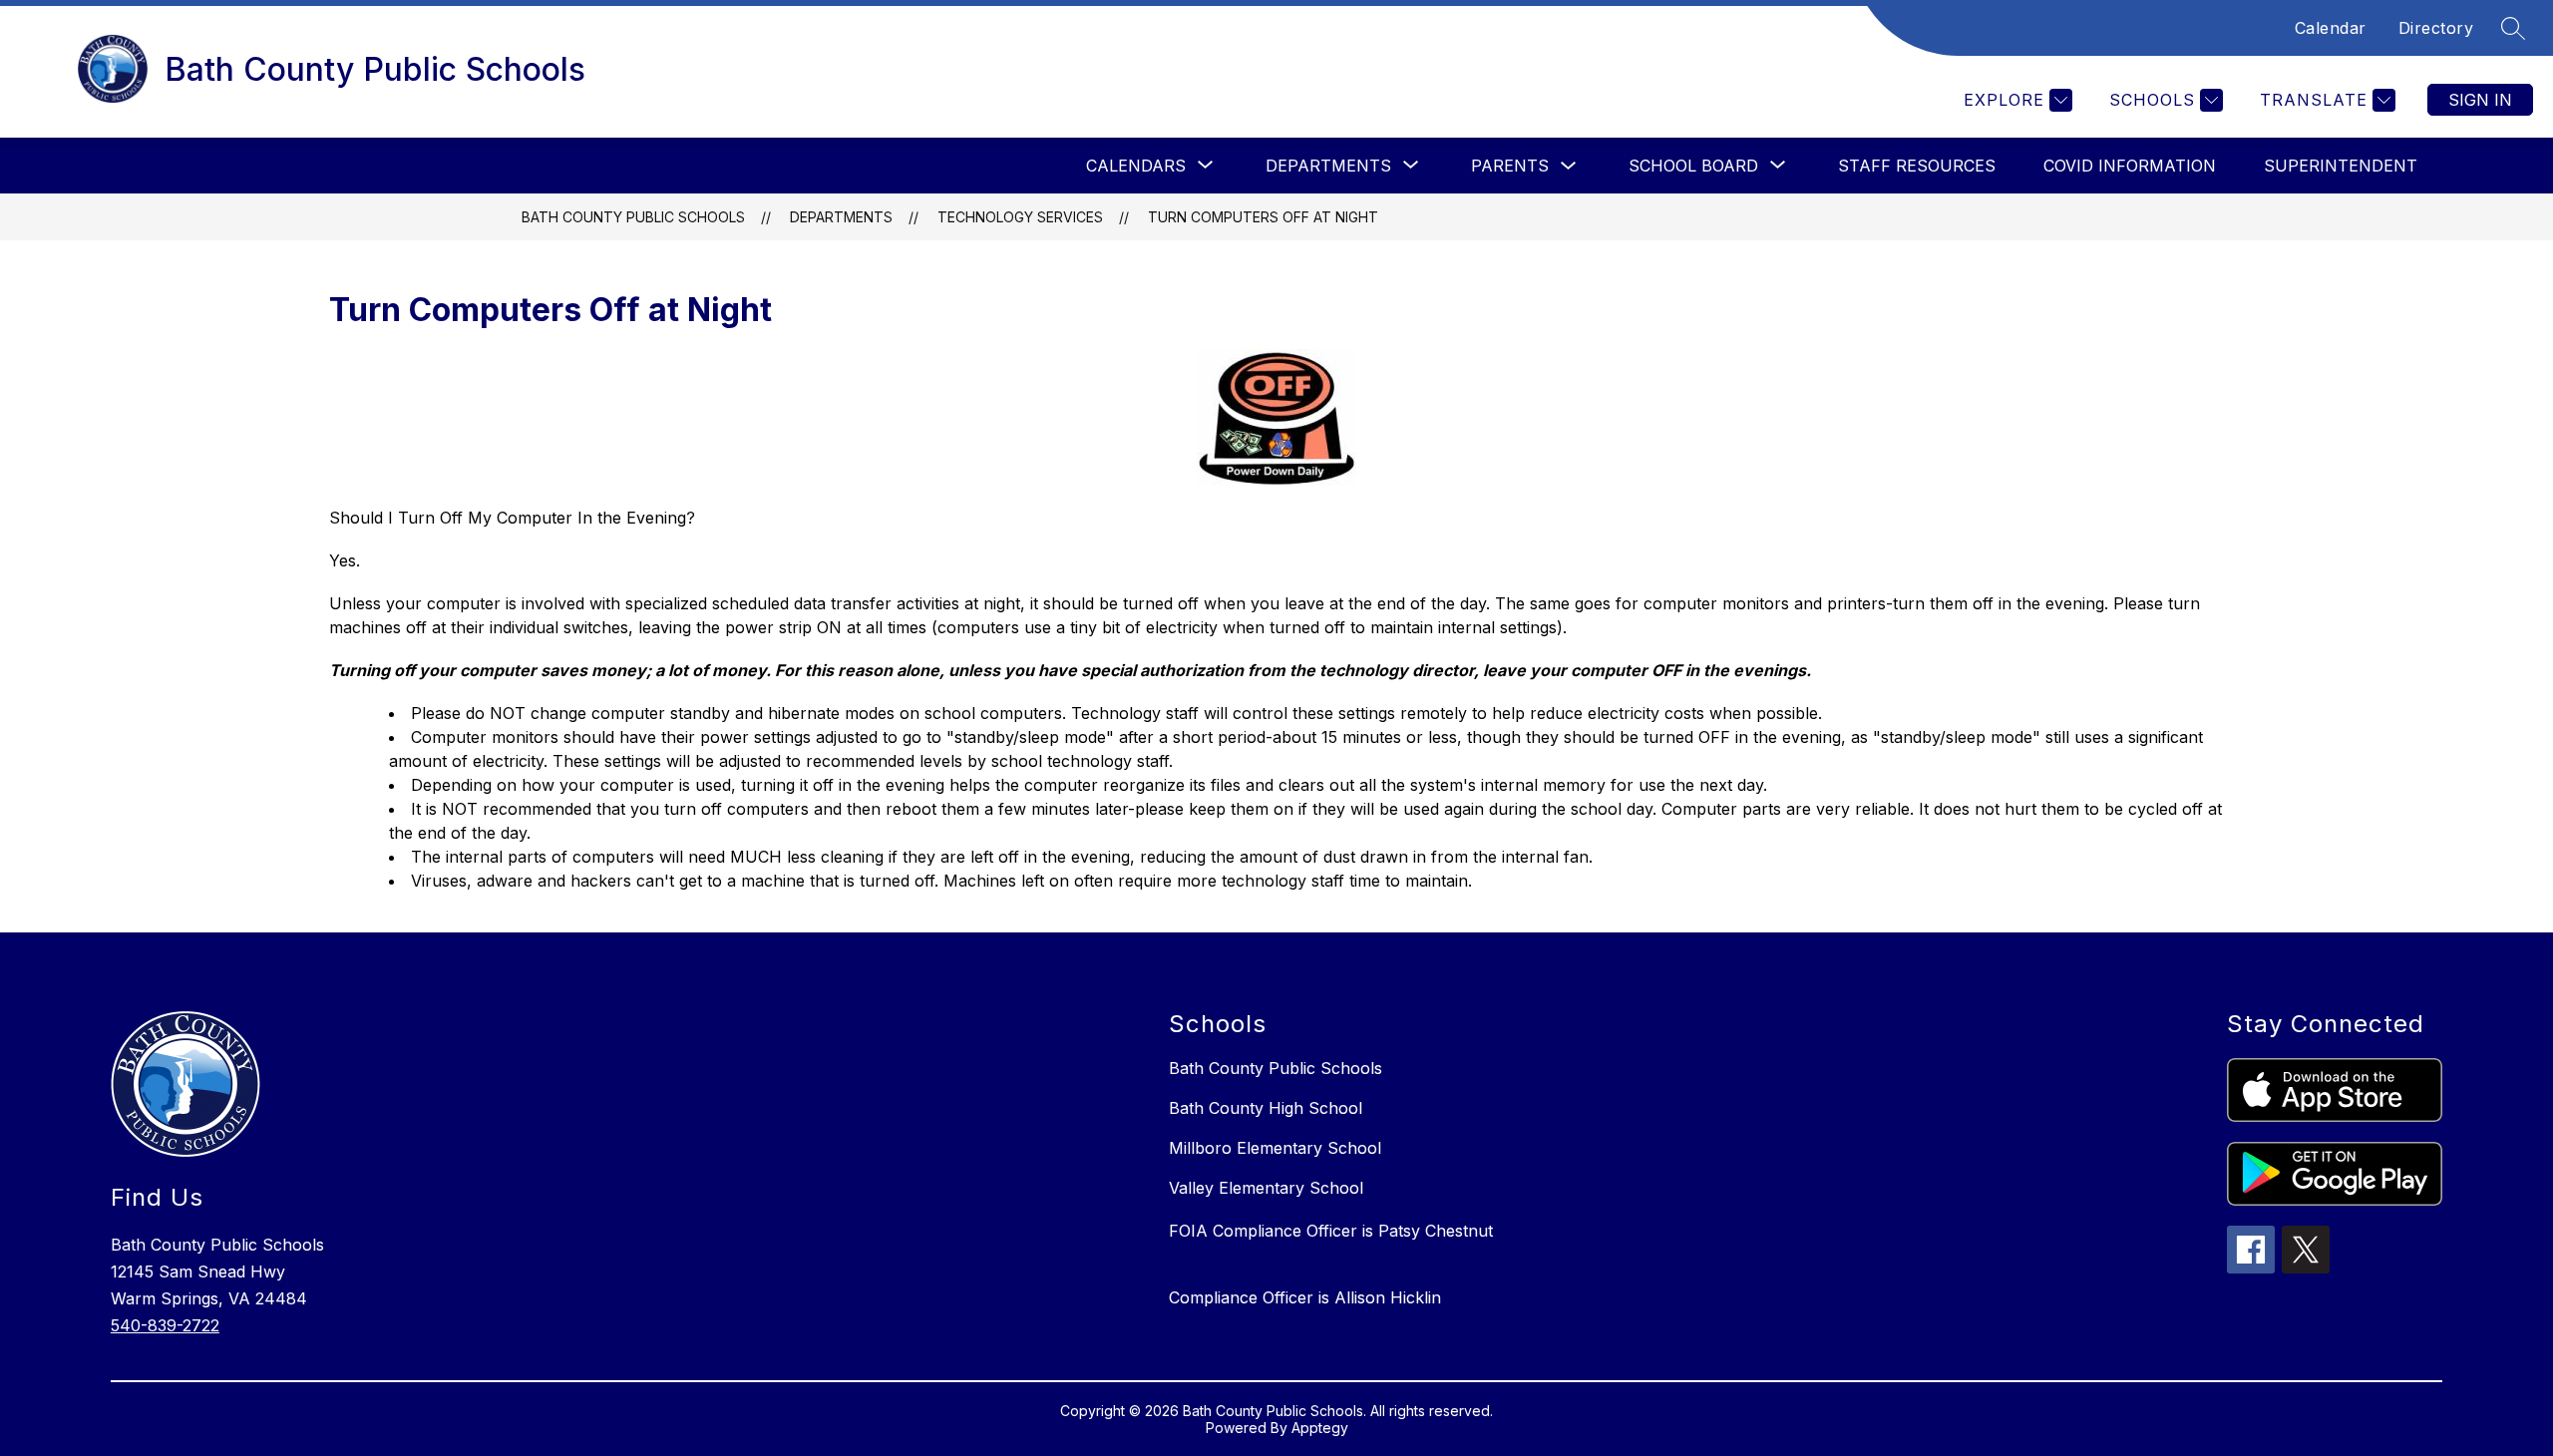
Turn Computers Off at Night (1263, 217)
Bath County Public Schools (633, 217)
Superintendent (2341, 166)
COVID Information (2130, 166)
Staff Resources (1917, 166)
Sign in (2480, 100)
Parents (1510, 166)
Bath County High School (1266, 1108)
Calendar (2331, 28)
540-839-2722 (165, 1325)
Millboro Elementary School (1275, 1148)
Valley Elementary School (1266, 1188)
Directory (2436, 28)
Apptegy (1320, 1428)
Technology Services (1020, 217)
